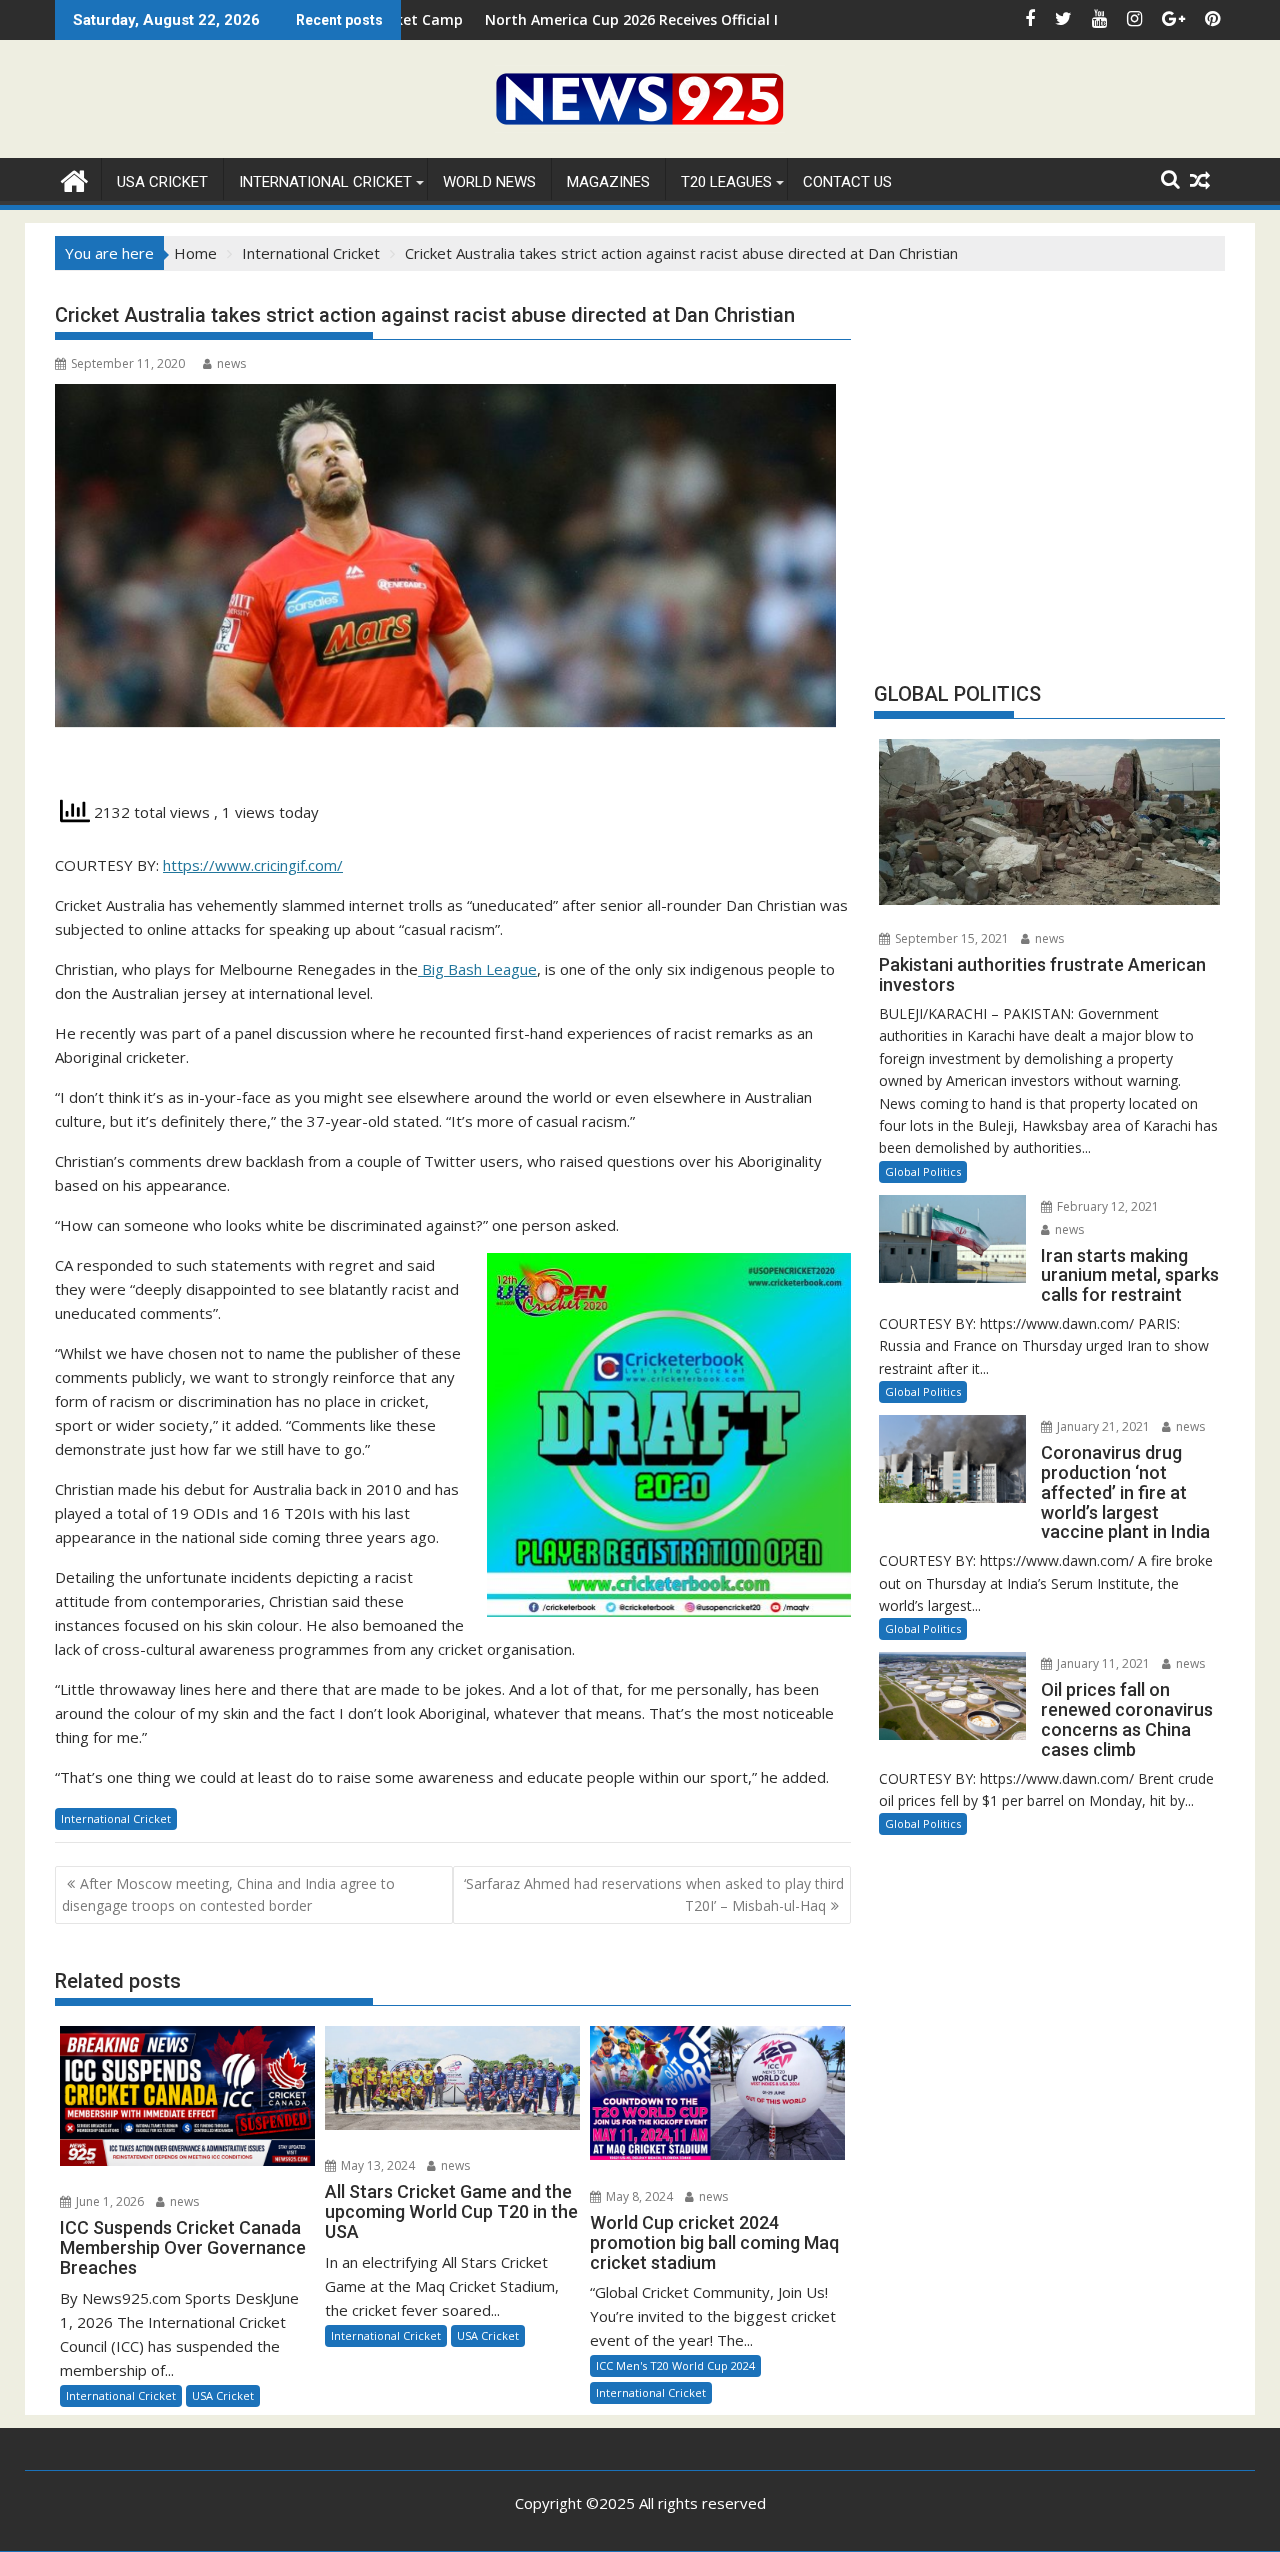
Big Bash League (477, 969)
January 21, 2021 (1102, 1426)
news (231, 363)
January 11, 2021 (1102, 1663)
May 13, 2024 (376, 2165)
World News (489, 182)
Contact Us (847, 182)
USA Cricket (162, 182)
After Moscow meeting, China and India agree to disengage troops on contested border (228, 1894)
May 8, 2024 (638, 2196)
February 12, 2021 (1106, 1206)
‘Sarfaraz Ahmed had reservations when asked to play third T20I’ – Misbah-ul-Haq (654, 1894)
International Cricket (325, 182)
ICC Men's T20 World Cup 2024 (675, 2365)
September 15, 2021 (950, 938)
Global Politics (923, 1171)
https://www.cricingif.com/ (253, 865)
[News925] (74, 178)
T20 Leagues (726, 182)
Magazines (608, 182)
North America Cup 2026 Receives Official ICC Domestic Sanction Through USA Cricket (671, 19)
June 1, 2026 (108, 2201)
